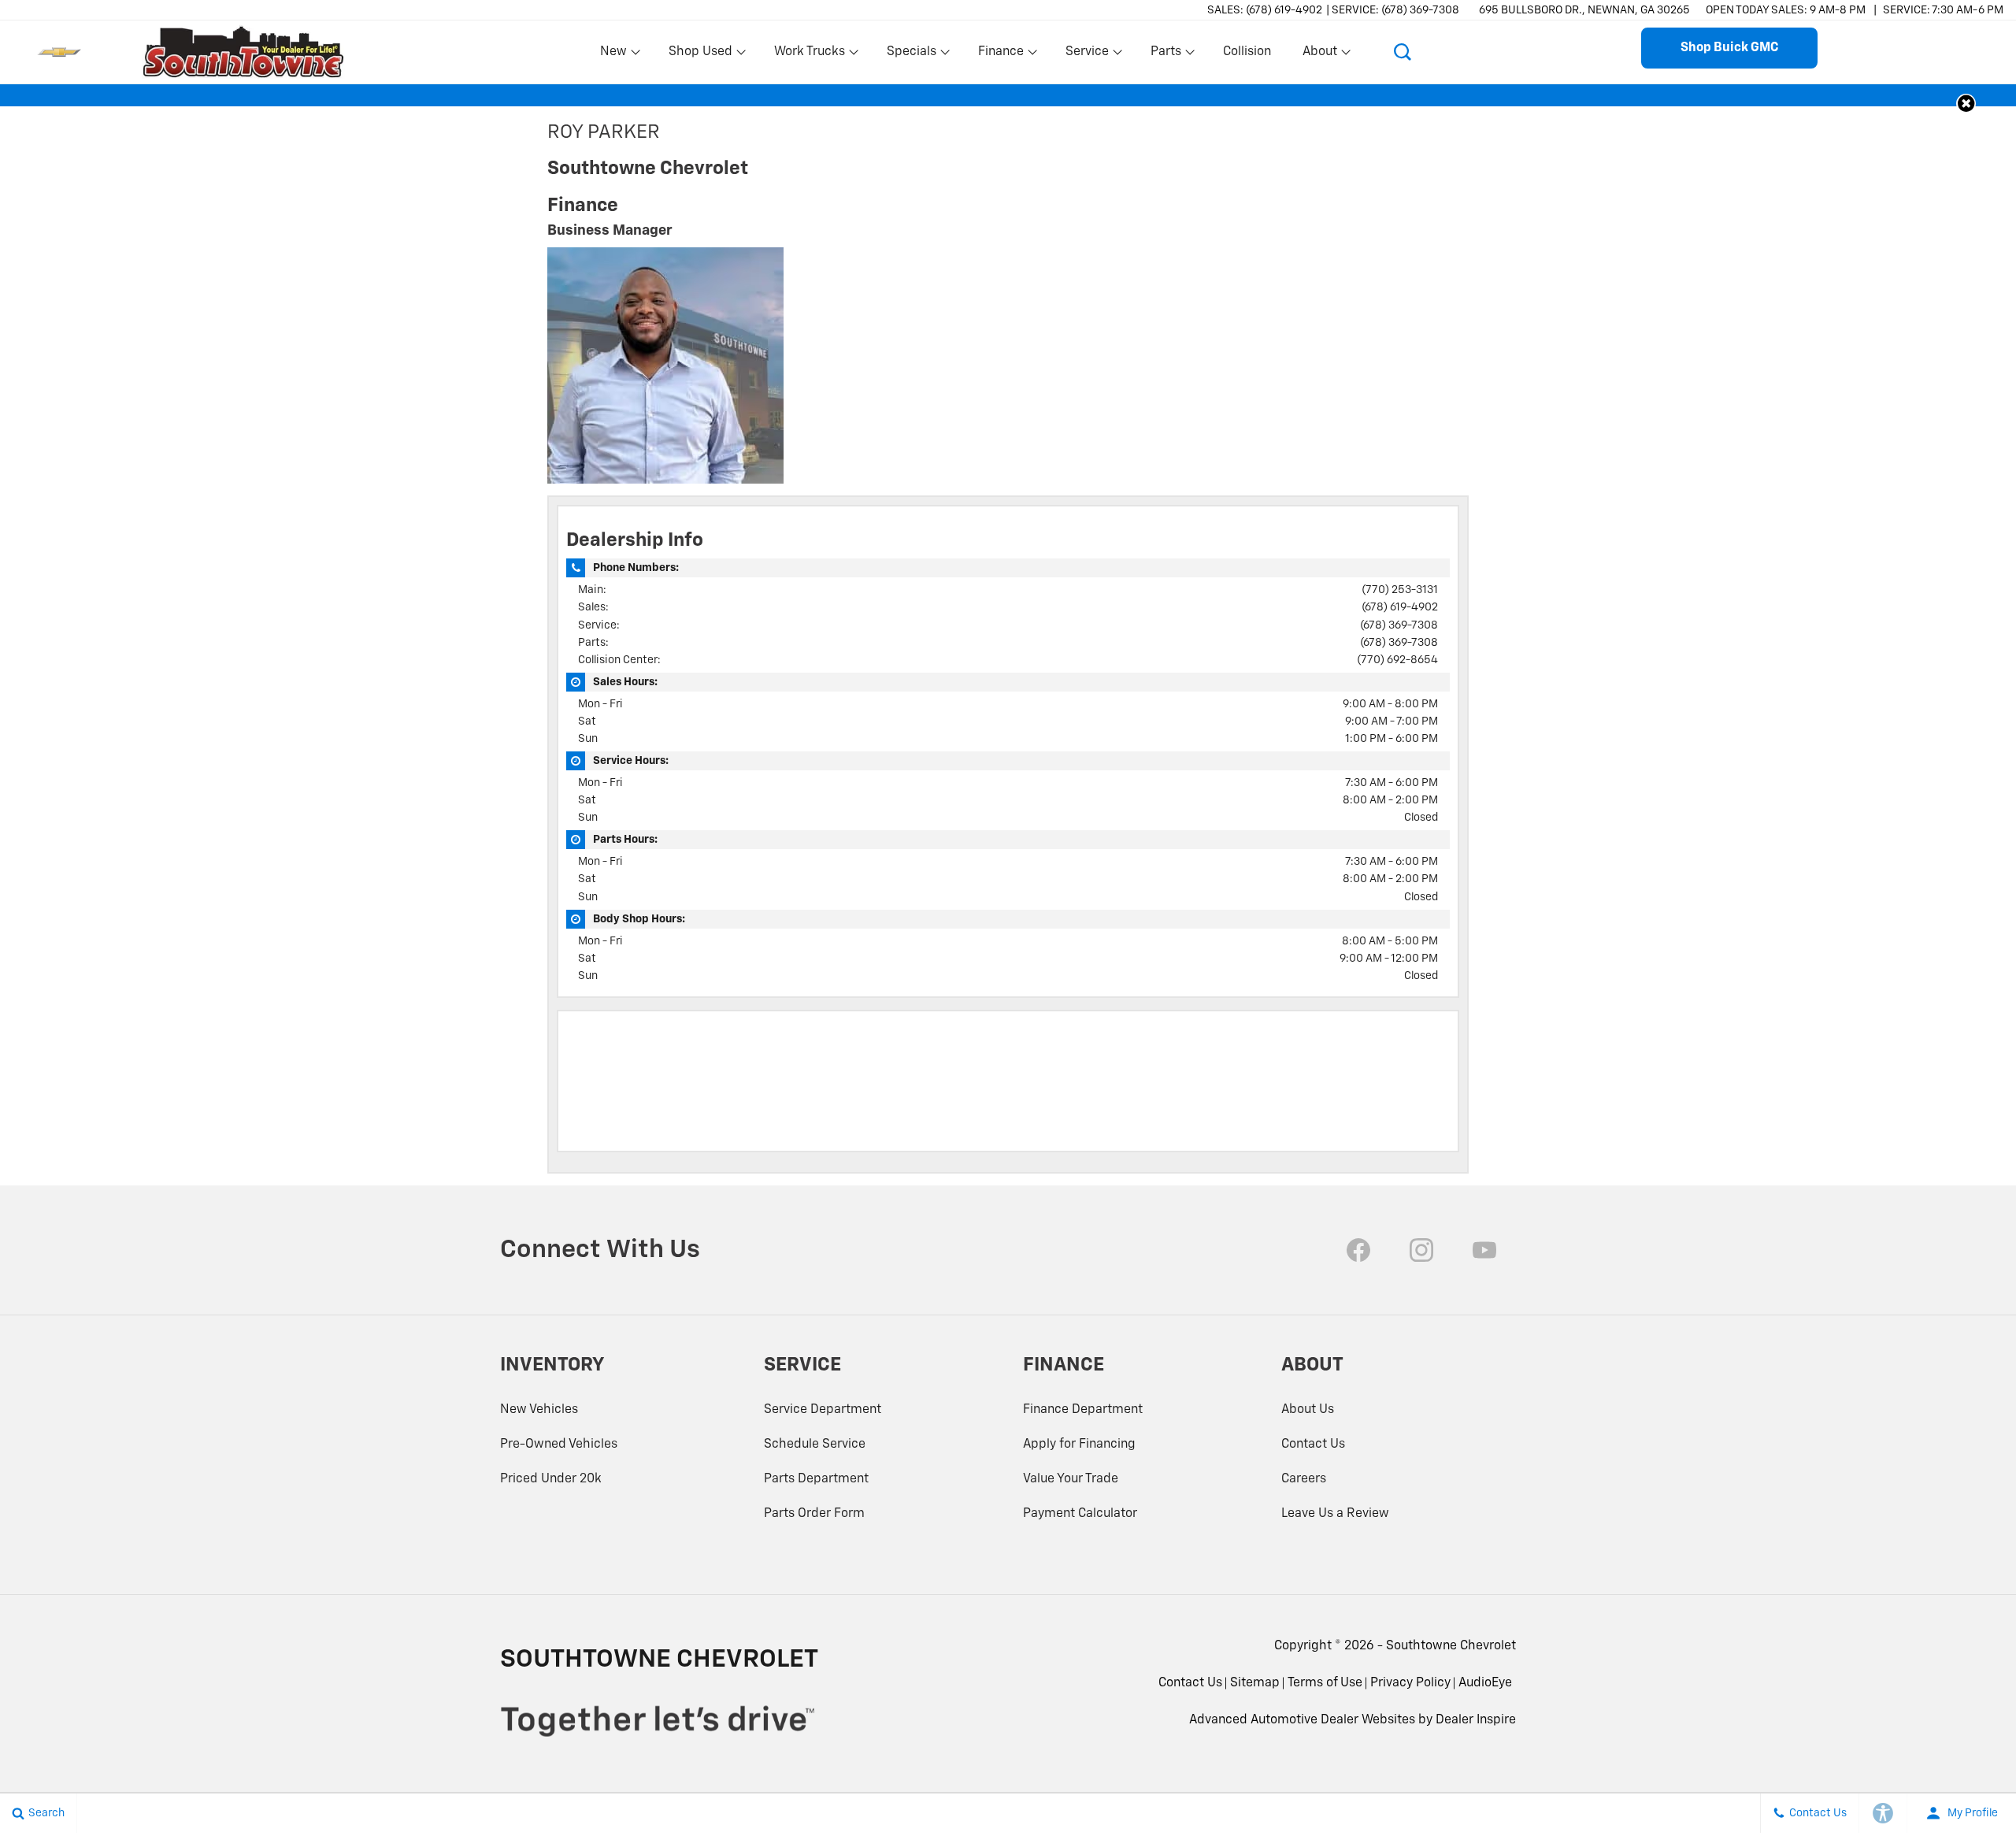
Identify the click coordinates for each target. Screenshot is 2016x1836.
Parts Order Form (814, 1514)
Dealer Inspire (1476, 1720)
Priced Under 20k (551, 1479)
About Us (1308, 1410)
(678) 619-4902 (1400, 607)
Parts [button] (1166, 55)
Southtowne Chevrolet (1451, 1646)
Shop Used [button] (700, 55)
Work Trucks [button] (809, 55)
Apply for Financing (1079, 1445)
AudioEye (1485, 1683)
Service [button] (1087, 55)
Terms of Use (1325, 1683)
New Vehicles (539, 1410)
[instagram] (1421, 1250)
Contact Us (1313, 1445)
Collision (1247, 52)
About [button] (1319, 55)
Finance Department (1083, 1410)
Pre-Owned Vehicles (559, 1445)
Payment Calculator (1080, 1514)
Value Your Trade (1071, 1479)
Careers (1304, 1479)
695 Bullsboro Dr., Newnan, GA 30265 (1584, 10)
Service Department (823, 1410)
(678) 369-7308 (1399, 625)
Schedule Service (815, 1445)
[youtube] (1484, 1250)
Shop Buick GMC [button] (1729, 48)
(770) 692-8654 (1397, 660)
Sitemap (1255, 1683)
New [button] (616, 55)
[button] (1403, 52)
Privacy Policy (1410, 1683)
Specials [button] (911, 55)
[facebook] (1358, 1250)
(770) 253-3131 (1400, 590)
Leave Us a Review (1335, 1514)
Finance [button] (1001, 55)
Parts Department (816, 1479)
